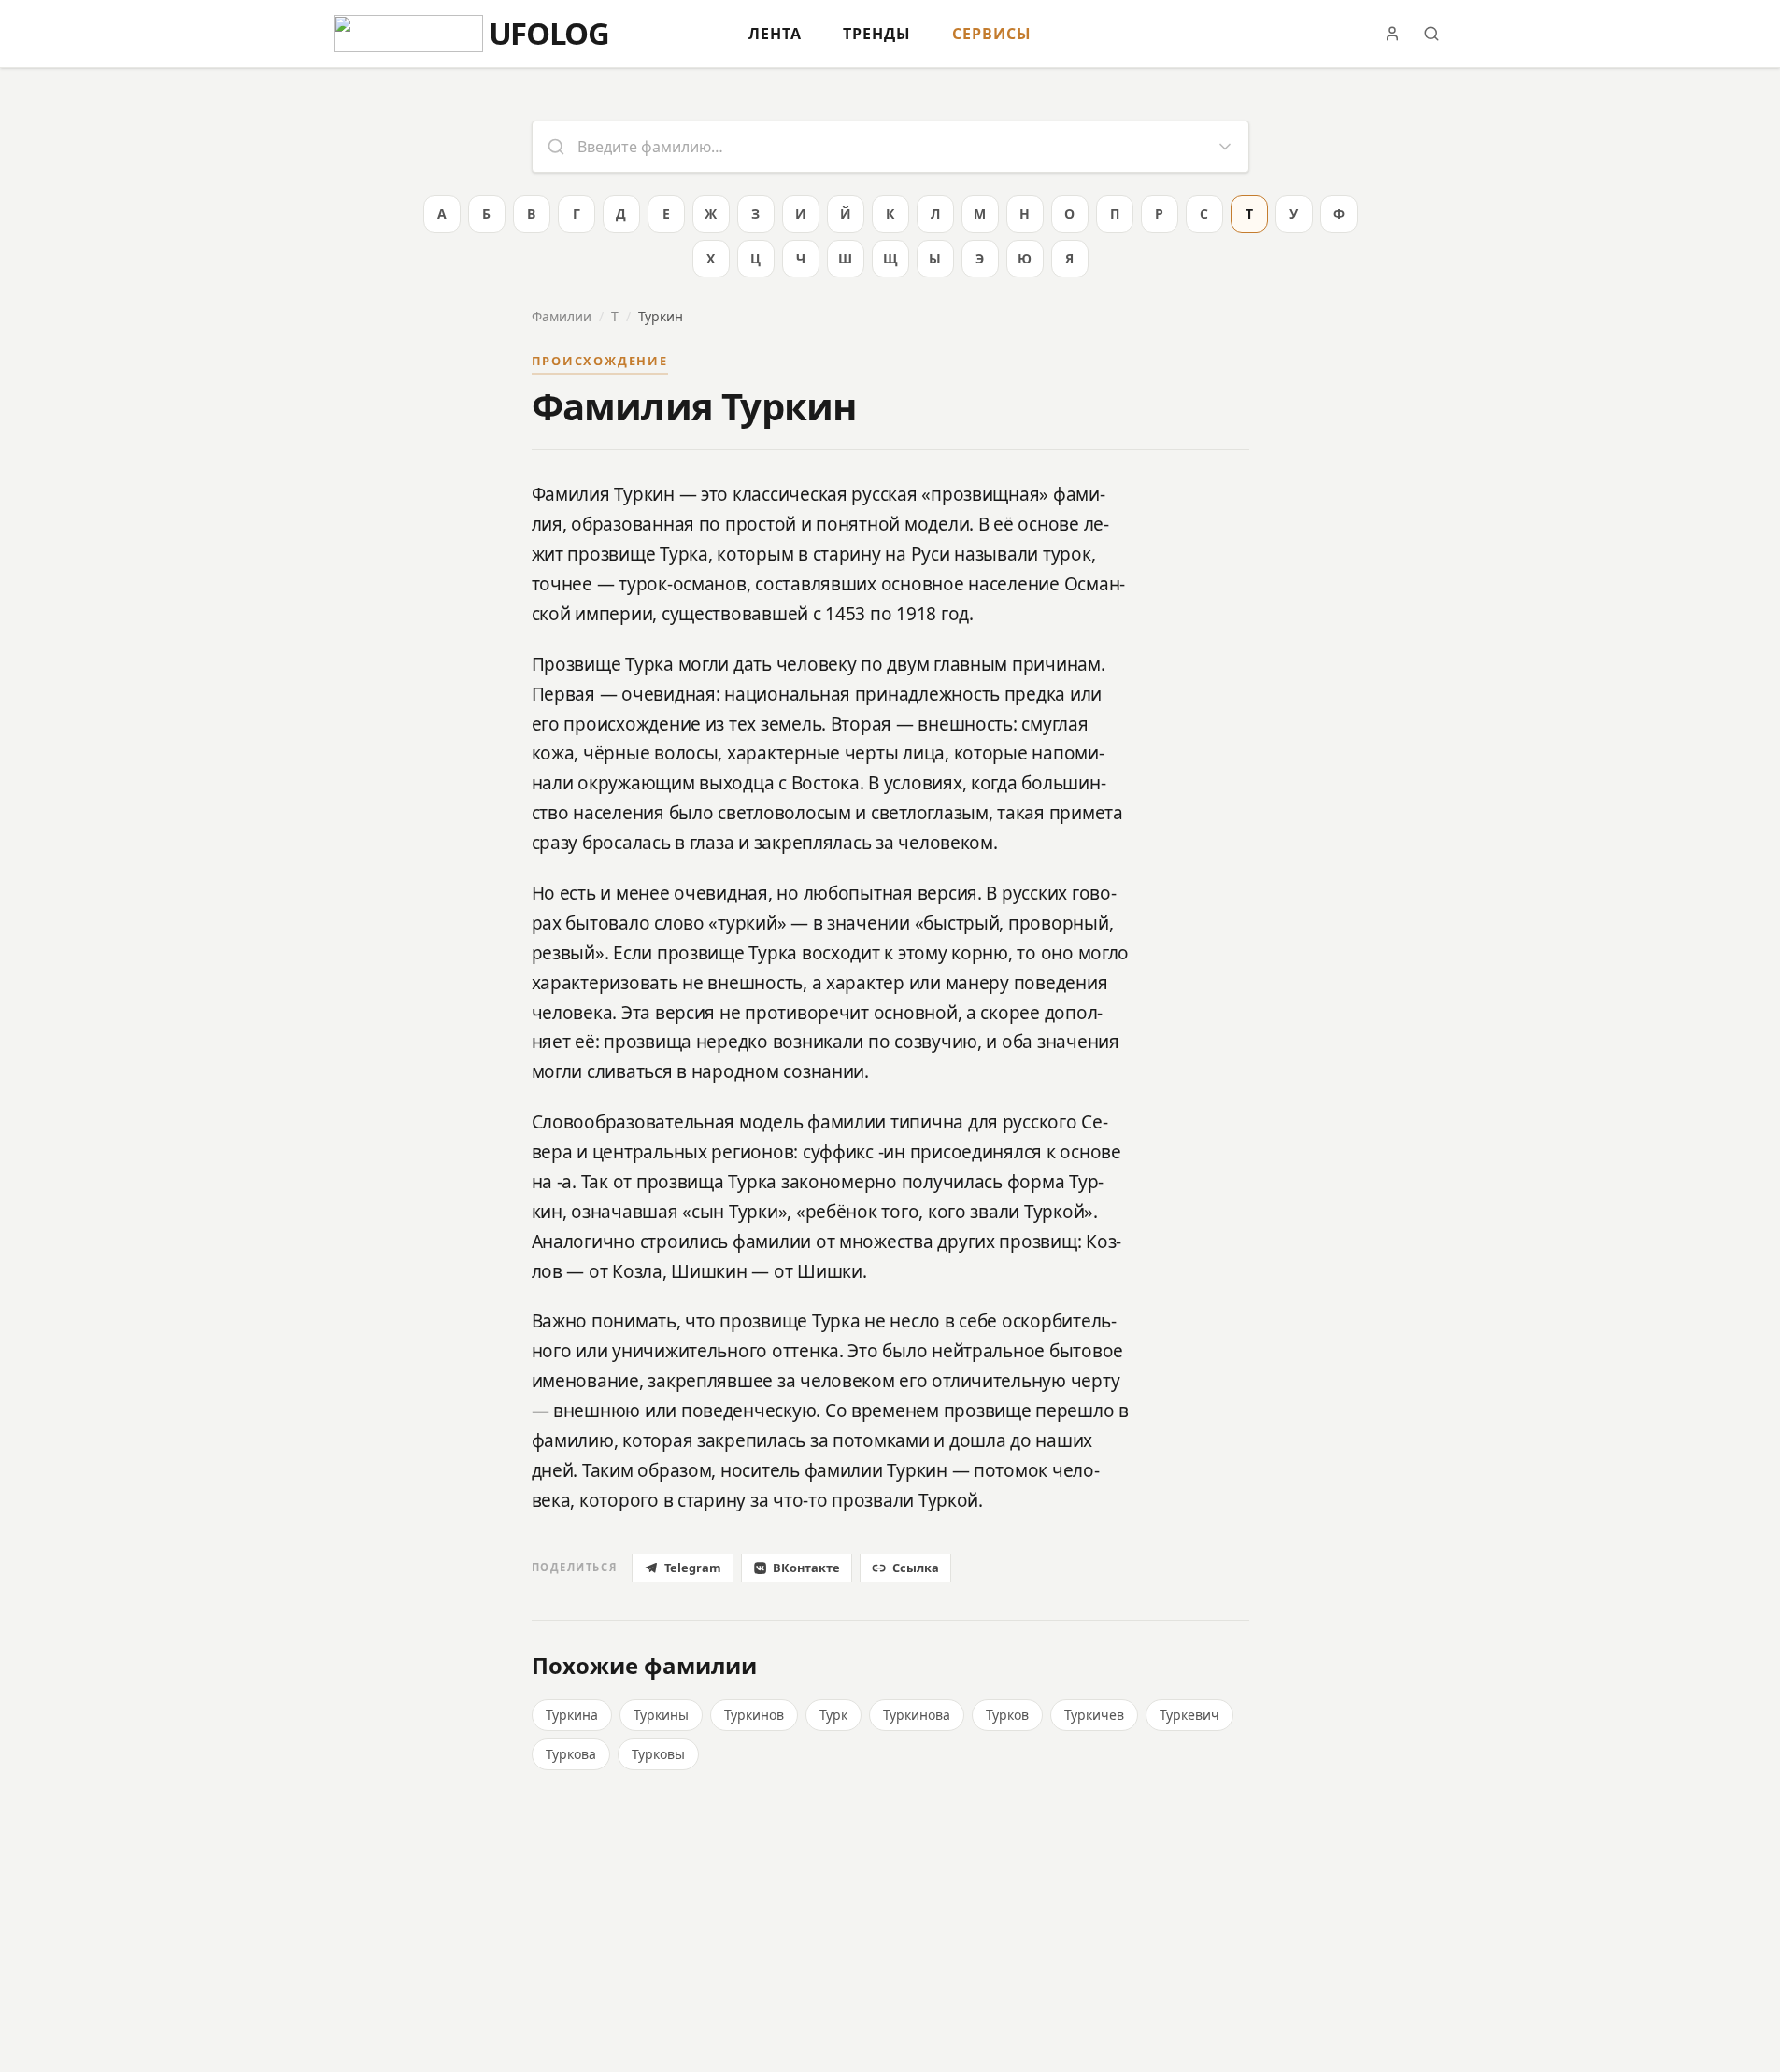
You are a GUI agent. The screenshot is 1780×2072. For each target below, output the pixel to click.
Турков (1007, 1715)
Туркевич (1189, 1715)
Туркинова (917, 1715)
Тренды (877, 34)
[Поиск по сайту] (1431, 34)
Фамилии (562, 316)
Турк (833, 1715)
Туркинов (754, 1715)
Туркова (571, 1754)
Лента (775, 34)
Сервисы (992, 34)
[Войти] (1392, 34)
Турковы (658, 1754)
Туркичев (1094, 1715)
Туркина (572, 1715)
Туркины (661, 1715)
